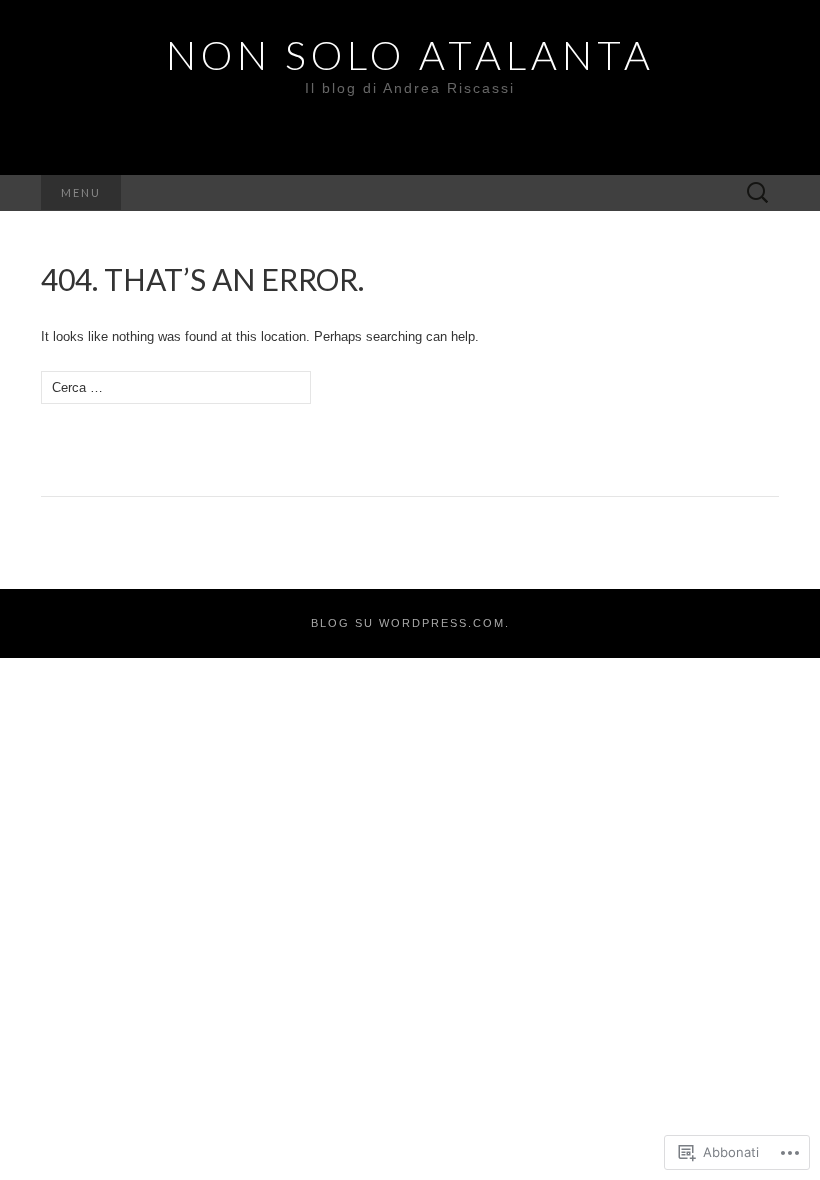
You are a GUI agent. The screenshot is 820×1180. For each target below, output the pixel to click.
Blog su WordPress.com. (410, 623)
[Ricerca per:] (758, 193)
